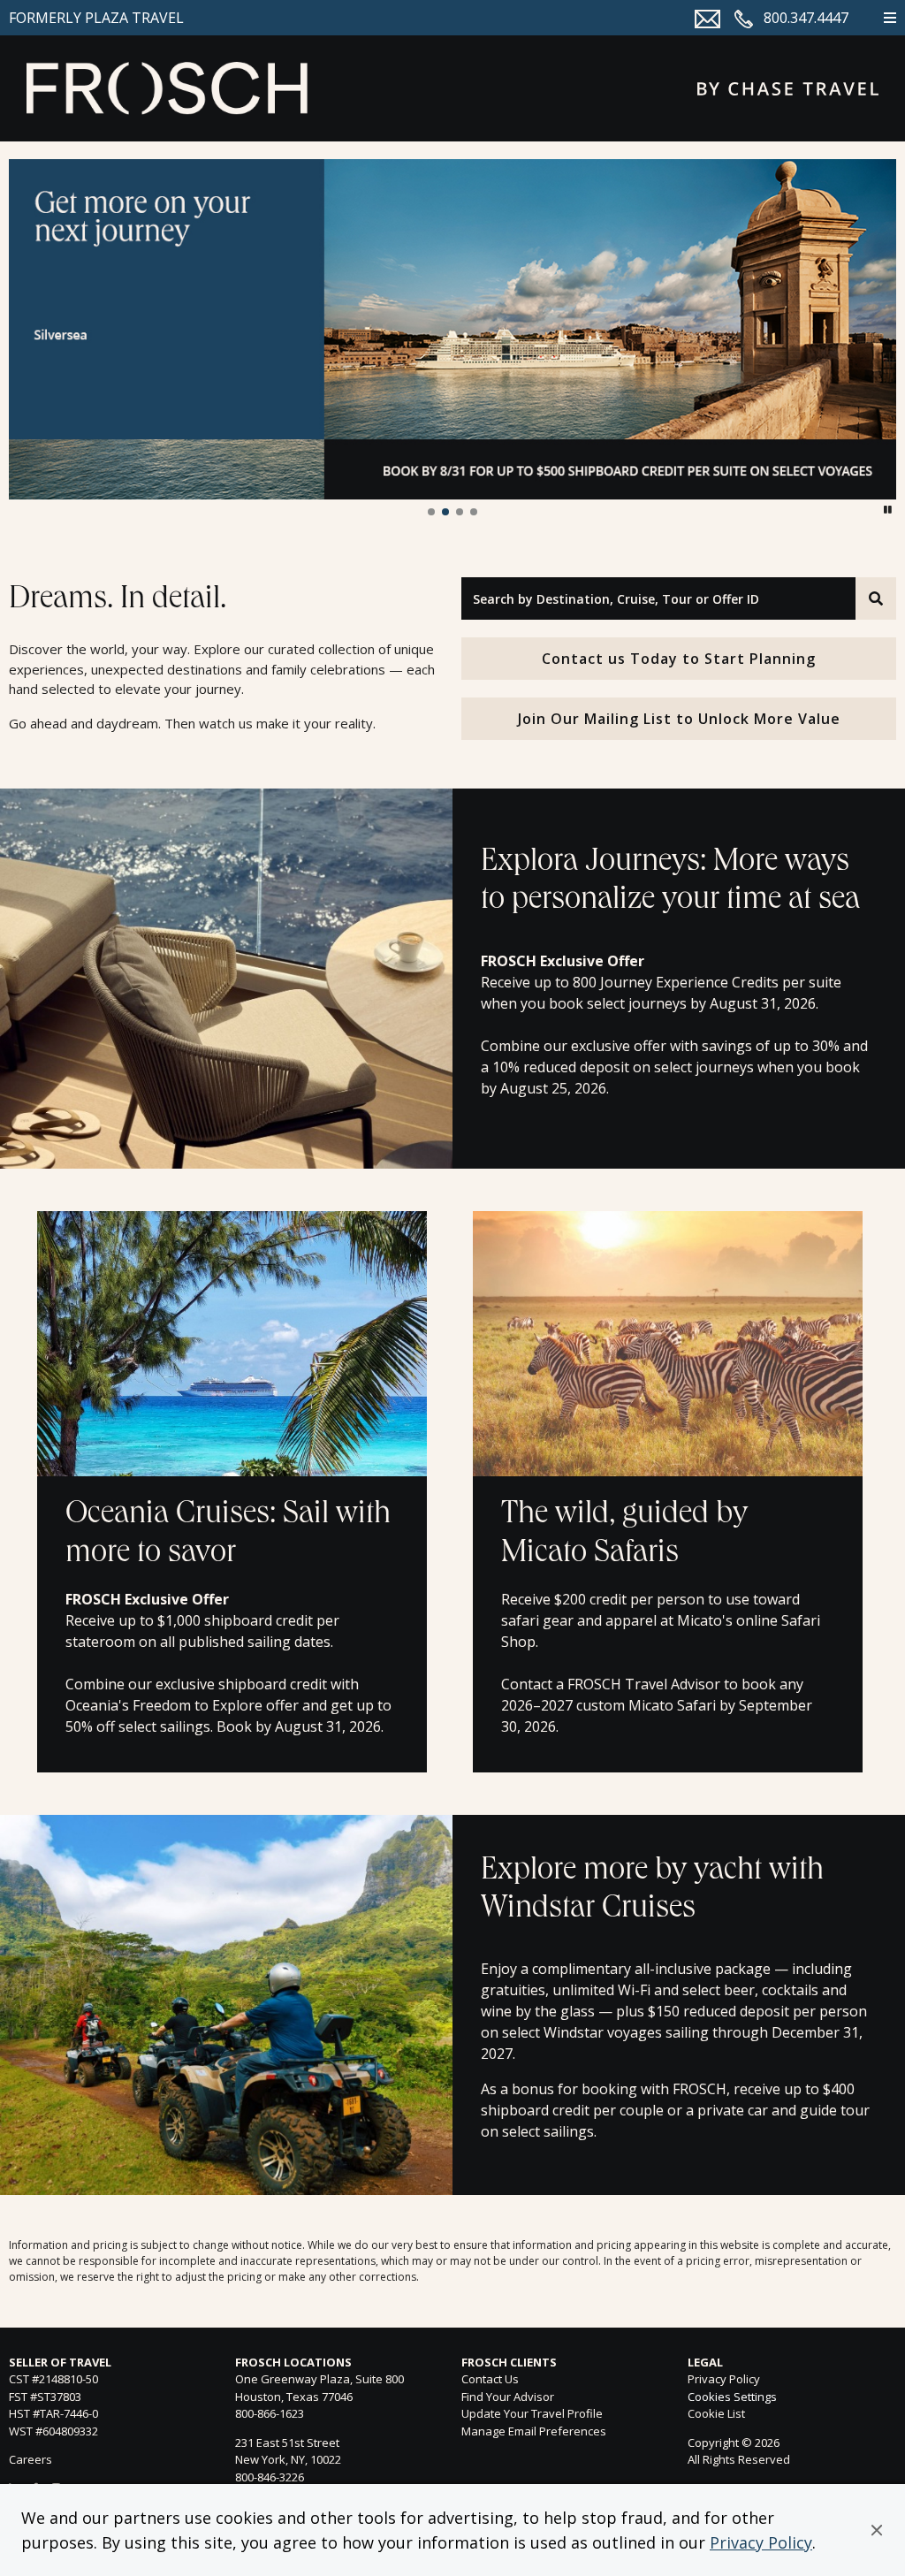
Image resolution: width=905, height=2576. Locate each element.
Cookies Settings (732, 2397)
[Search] (876, 598)
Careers (30, 2459)
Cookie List (716, 2413)
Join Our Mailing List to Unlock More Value (679, 719)
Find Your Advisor (508, 2397)
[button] (877, 2530)
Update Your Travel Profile (532, 2413)
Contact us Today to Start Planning (679, 659)
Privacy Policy (761, 2542)
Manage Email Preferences (534, 2431)
